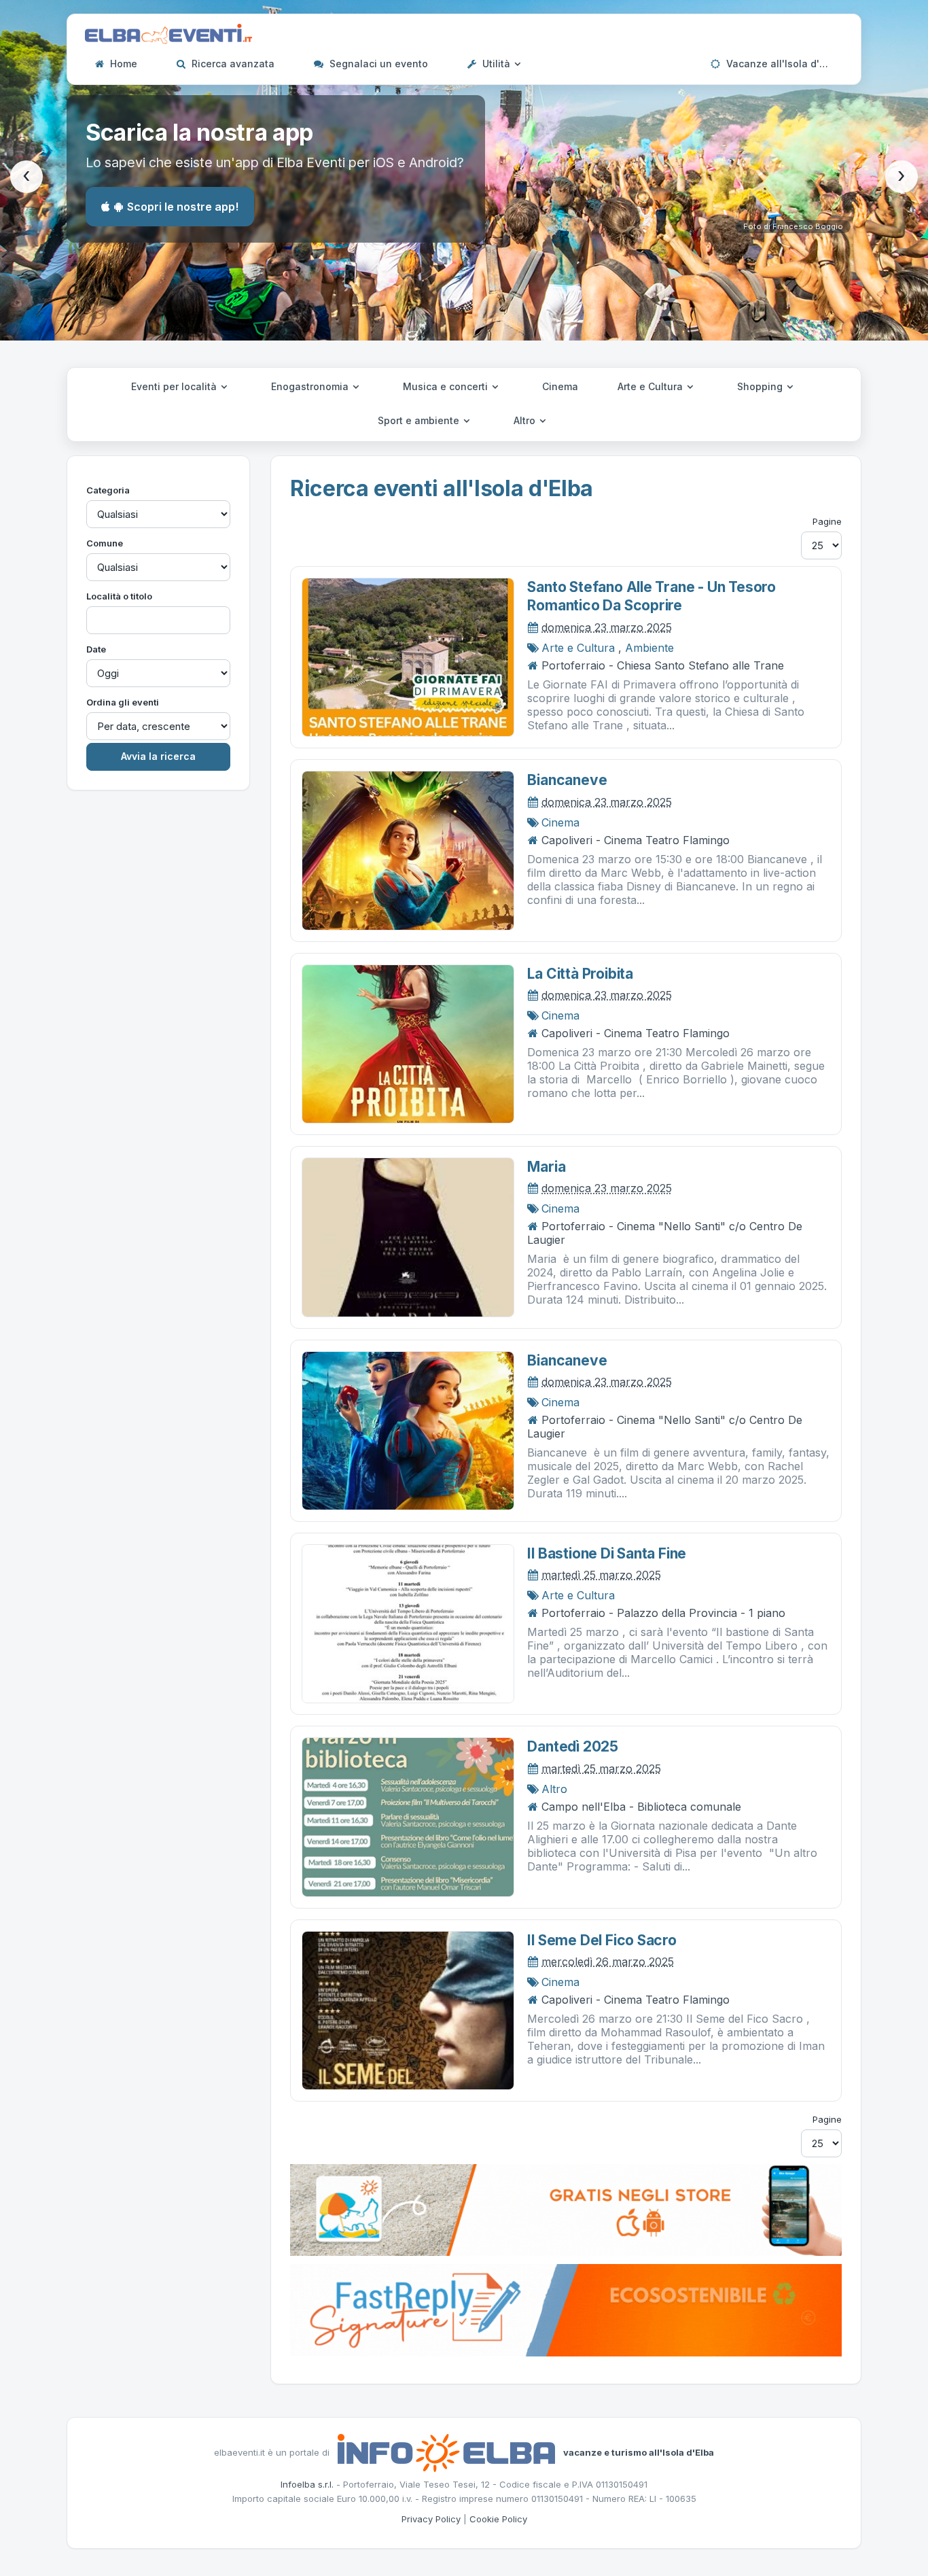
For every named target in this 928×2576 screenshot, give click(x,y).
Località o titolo (119, 596)
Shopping (761, 386)
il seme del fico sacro (602, 1940)
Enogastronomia (311, 386)
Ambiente (649, 648)
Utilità (496, 64)
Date (96, 649)
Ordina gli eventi (123, 702)
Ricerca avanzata (232, 64)
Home (122, 64)
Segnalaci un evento (377, 64)
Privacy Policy (431, 2519)
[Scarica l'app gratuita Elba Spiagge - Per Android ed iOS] (566, 2209)
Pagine (827, 521)
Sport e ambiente (420, 420)
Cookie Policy (498, 2519)
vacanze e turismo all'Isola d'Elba (639, 2452)
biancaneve (567, 780)
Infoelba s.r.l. (307, 2484)
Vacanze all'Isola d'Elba (782, 64)
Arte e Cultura (652, 386)
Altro (526, 420)
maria (546, 1167)
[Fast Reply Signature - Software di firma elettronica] (566, 2309)
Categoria (108, 490)
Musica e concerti (447, 386)
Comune (105, 543)
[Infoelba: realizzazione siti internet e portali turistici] (446, 2452)
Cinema (560, 386)
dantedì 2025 (572, 1746)
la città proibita (580, 974)
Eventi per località (175, 386)
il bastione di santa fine (607, 1553)
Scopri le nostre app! (183, 207)
